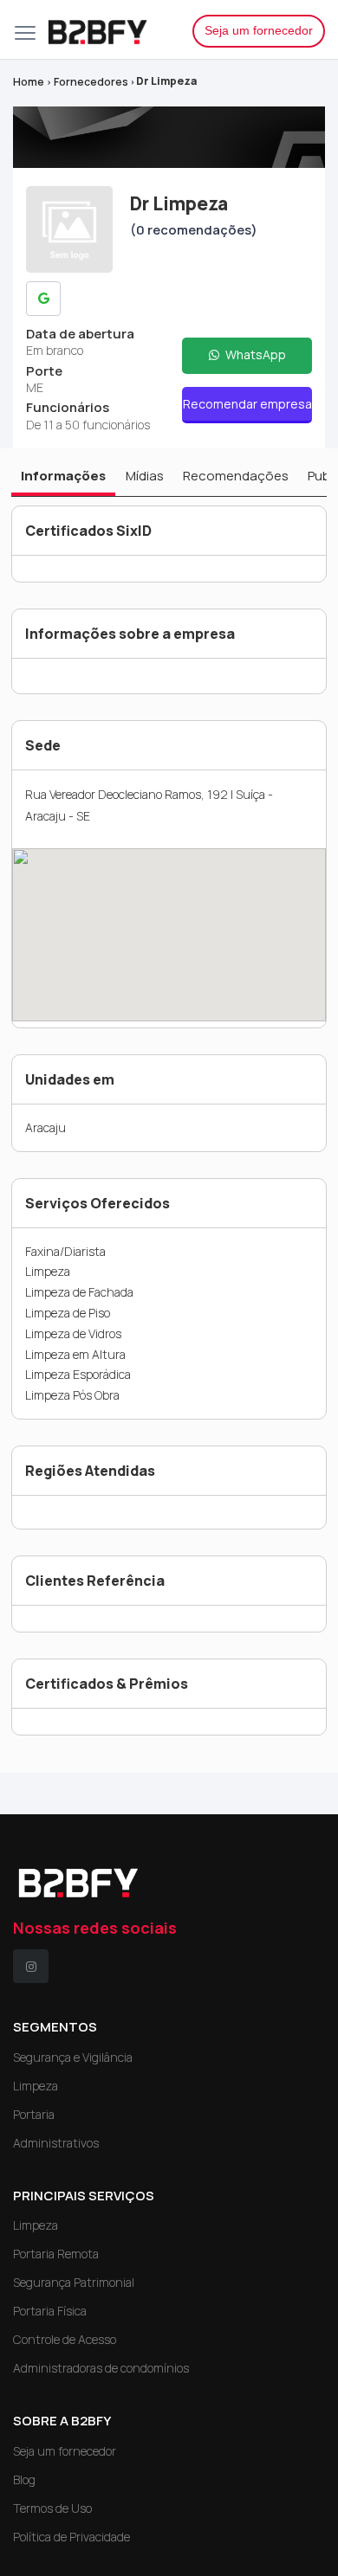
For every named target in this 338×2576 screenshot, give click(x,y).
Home (29, 82)
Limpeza (36, 2086)
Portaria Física (50, 2311)
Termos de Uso (52, 2508)
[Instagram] (31, 1966)
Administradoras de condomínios (101, 2368)
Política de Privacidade (71, 2537)
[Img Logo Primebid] (107, 29)
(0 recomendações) (194, 230)
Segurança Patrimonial (74, 2282)
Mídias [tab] (145, 476)
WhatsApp (254, 354)
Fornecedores (91, 82)
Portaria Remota (56, 2254)
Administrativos (56, 2143)
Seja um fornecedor (259, 30)
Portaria (34, 2114)
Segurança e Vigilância (73, 2057)
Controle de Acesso (65, 2339)
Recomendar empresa (247, 404)
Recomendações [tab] (236, 476)
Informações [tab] (63, 476)
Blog (24, 2479)
